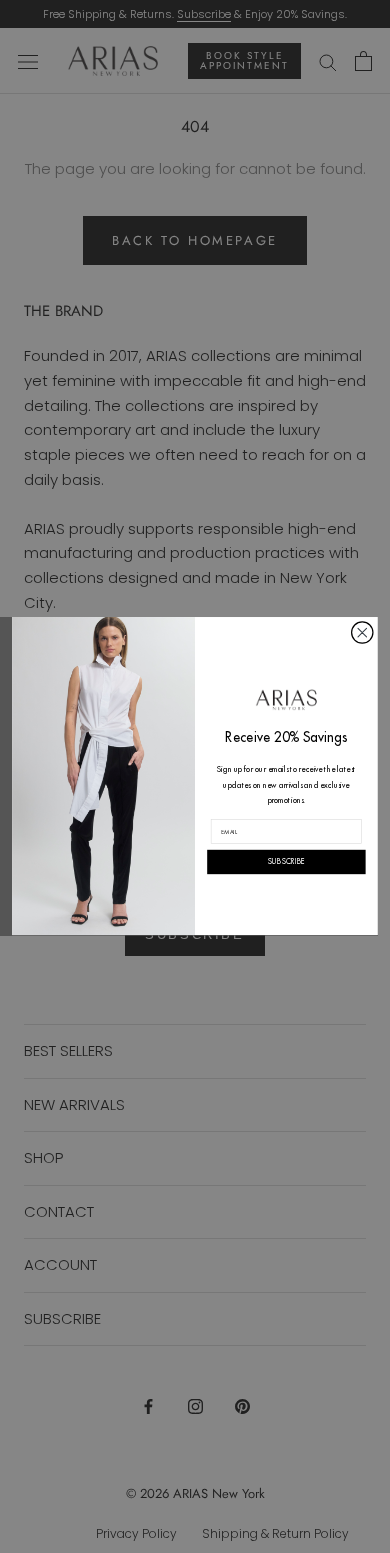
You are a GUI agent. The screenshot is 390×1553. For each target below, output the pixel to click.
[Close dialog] (362, 632)
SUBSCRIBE (286, 863)
